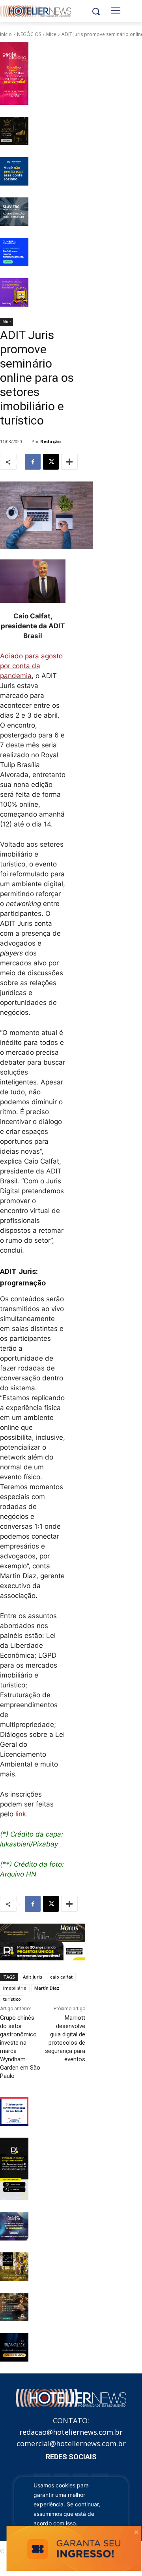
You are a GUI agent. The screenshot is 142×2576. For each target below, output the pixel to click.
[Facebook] (33, 462)
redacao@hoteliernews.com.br (71, 2432)
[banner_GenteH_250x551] (14, 74)
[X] (51, 462)
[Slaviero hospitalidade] (14, 212)
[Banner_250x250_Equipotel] (14, 2226)
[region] (71, 2517)
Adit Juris (33, 1977)
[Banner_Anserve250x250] (14, 2112)
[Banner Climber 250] (14, 252)
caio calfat (61, 1977)
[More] (69, 462)
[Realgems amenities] (14, 2347)
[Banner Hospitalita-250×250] (14, 131)
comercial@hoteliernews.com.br (71, 2443)
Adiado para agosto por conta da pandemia (31, 666)
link (21, 1814)
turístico (12, 1999)
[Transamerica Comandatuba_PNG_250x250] (14, 2307)
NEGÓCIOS (29, 34)
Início (6, 34)
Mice (51, 34)
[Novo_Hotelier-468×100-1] (43, 1933)
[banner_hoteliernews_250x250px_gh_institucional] (14, 2267)
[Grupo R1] (14, 2169)
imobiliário (15, 1988)
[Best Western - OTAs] (14, 171)
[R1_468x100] (43, 1951)
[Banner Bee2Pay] (14, 292)
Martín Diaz (47, 1988)
